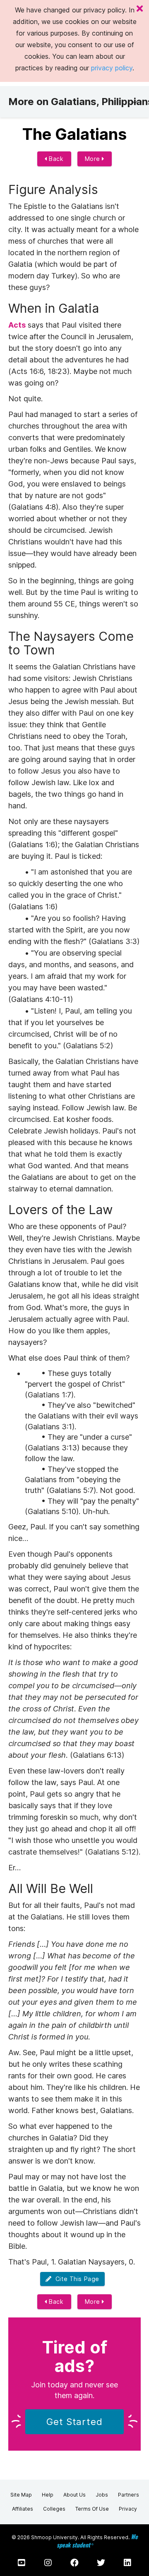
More (94, 159)
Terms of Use (92, 2509)
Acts (17, 325)
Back (55, 159)
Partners (129, 2495)
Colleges (54, 2509)
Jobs (102, 2495)
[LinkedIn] (127, 2563)
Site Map (21, 2495)
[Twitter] (101, 2563)
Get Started (74, 2422)
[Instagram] (48, 2563)
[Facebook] (74, 2563)
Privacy (128, 2509)
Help (48, 2495)
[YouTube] (22, 2563)
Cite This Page (76, 2279)
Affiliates (23, 2509)
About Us (74, 2495)
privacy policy (112, 68)
